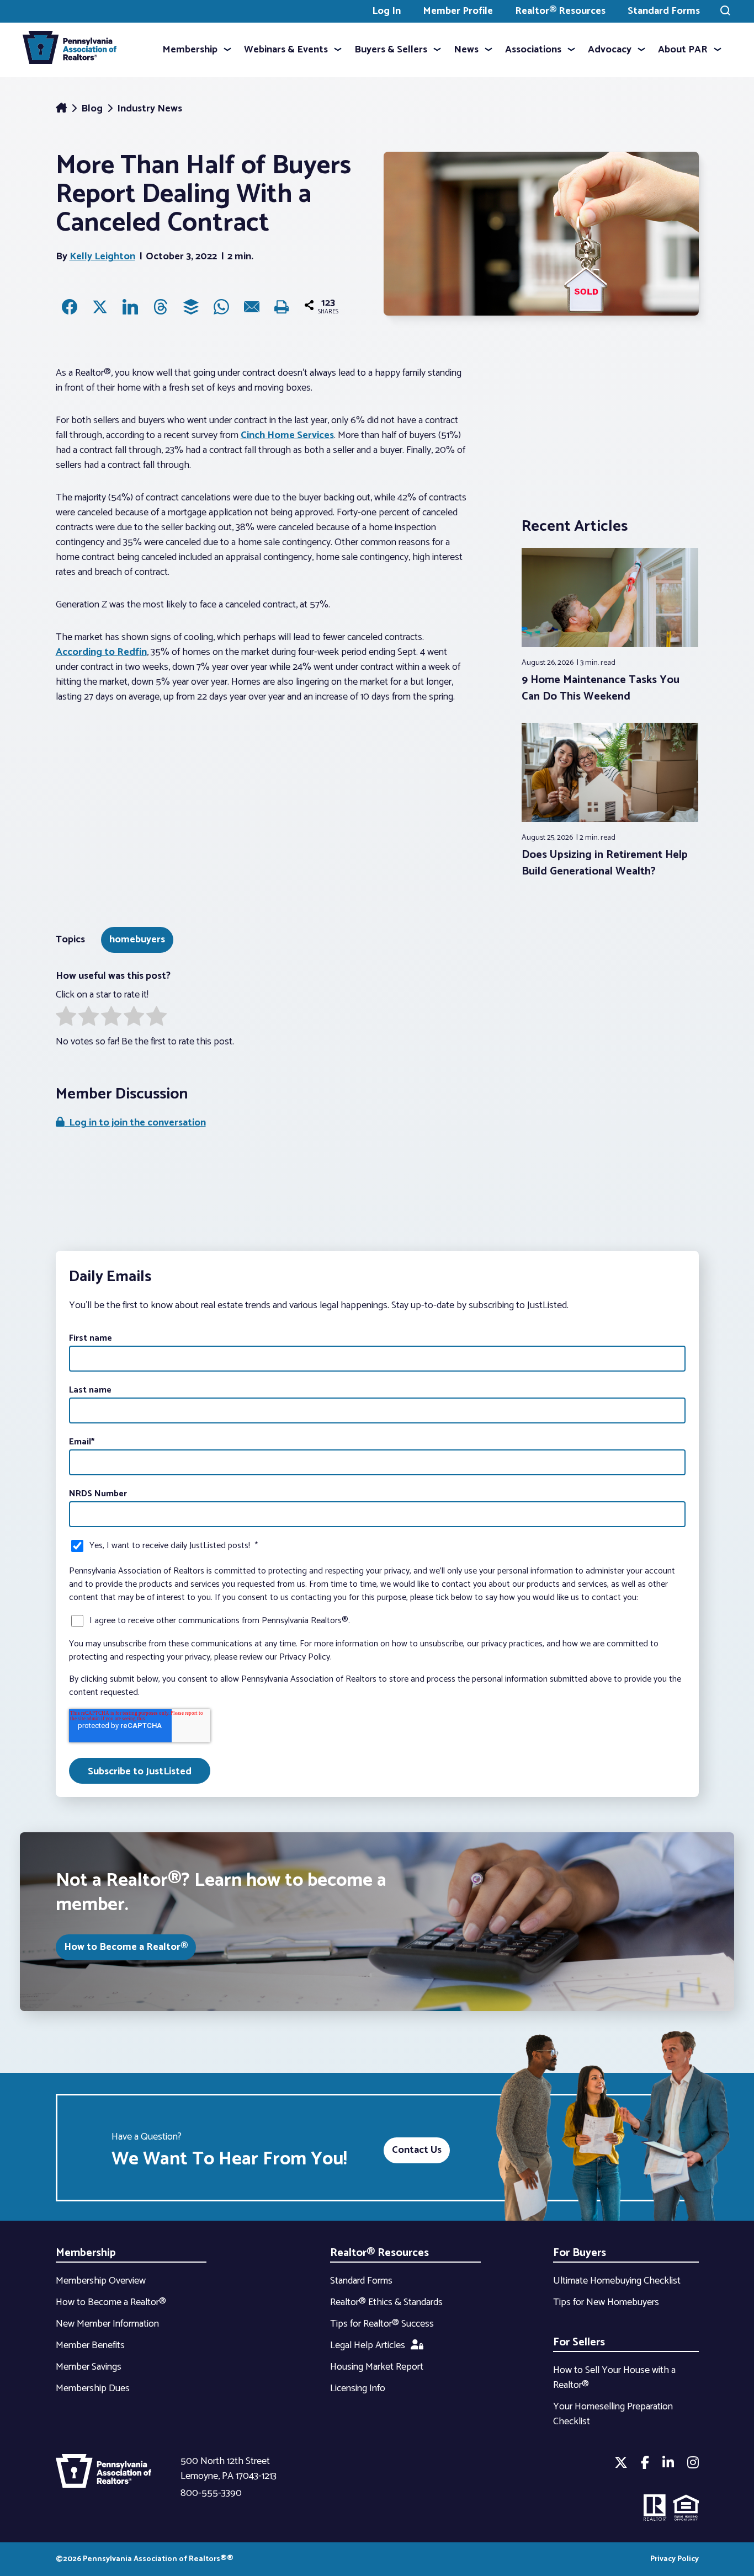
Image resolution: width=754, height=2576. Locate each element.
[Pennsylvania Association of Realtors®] (70, 50)
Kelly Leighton (102, 257)
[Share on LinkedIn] (130, 307)
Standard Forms (664, 11)
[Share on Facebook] (70, 307)
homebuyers (137, 940)
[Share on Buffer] (191, 307)
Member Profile (458, 11)
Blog (93, 109)
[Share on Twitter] (100, 307)
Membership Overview (101, 2281)
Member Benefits (90, 2345)
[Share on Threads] (161, 307)
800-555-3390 (211, 2493)
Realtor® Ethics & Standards (386, 2302)
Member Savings (89, 2367)
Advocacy (610, 50)
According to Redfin (101, 652)
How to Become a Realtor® (126, 1947)
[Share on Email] (252, 307)
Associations (533, 50)
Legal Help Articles (368, 2345)
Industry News (150, 109)
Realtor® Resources (560, 11)
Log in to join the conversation (135, 1123)
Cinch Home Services (287, 435)
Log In (386, 11)
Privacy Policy (675, 2559)
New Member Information (107, 2324)
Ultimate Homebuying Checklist (617, 2281)
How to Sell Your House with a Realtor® (614, 2378)
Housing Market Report (377, 2367)
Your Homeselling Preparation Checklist (613, 2414)
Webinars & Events (286, 50)
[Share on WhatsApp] (221, 307)
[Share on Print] (282, 307)
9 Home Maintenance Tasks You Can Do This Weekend (601, 688)
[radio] (66, 1018)
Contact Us (417, 2150)
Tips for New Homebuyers (606, 2302)
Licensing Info (358, 2388)
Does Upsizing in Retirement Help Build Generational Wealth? (605, 863)
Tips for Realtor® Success (382, 2324)
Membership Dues (93, 2388)
